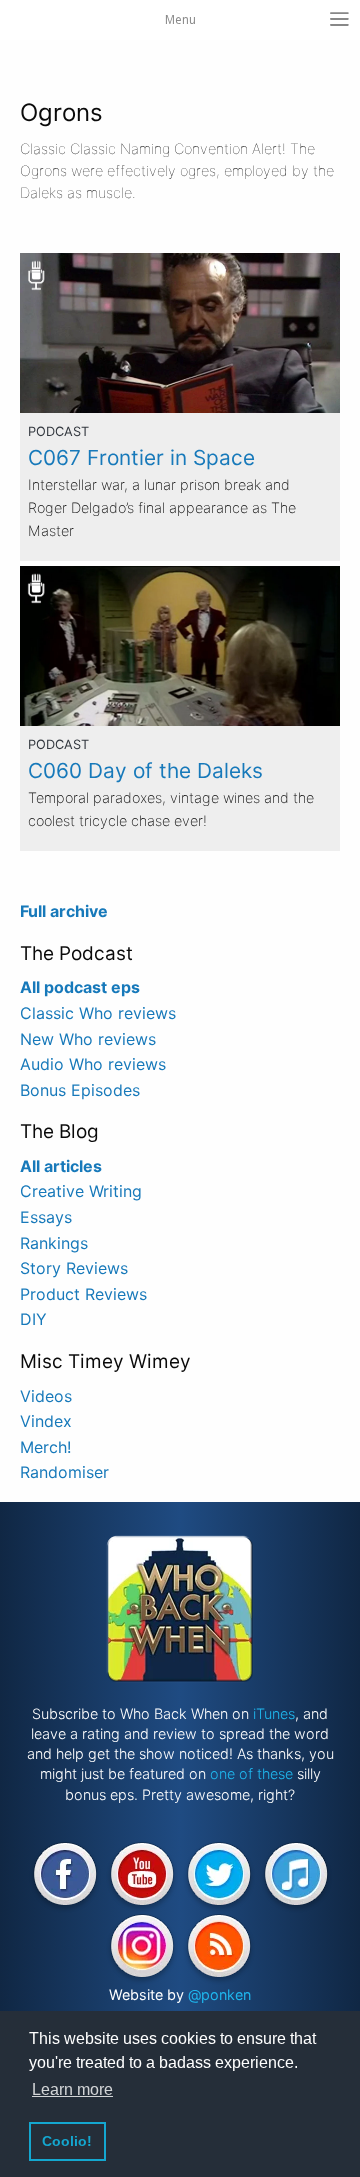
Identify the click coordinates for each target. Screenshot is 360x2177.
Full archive (64, 911)
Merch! (45, 1447)
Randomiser (64, 1472)
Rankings (54, 1243)
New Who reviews (88, 1039)
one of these (251, 1773)
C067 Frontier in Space (141, 457)
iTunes (274, 1713)
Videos (46, 1396)
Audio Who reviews (93, 1064)
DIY (33, 1319)
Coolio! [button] (67, 2141)
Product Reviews (83, 1294)
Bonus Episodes (80, 1090)
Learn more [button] (72, 2089)
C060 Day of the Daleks (145, 770)
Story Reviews (74, 1268)
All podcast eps (80, 987)
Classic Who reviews (98, 1013)
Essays (46, 1217)
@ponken (219, 1994)
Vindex (46, 1421)
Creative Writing (81, 1191)
